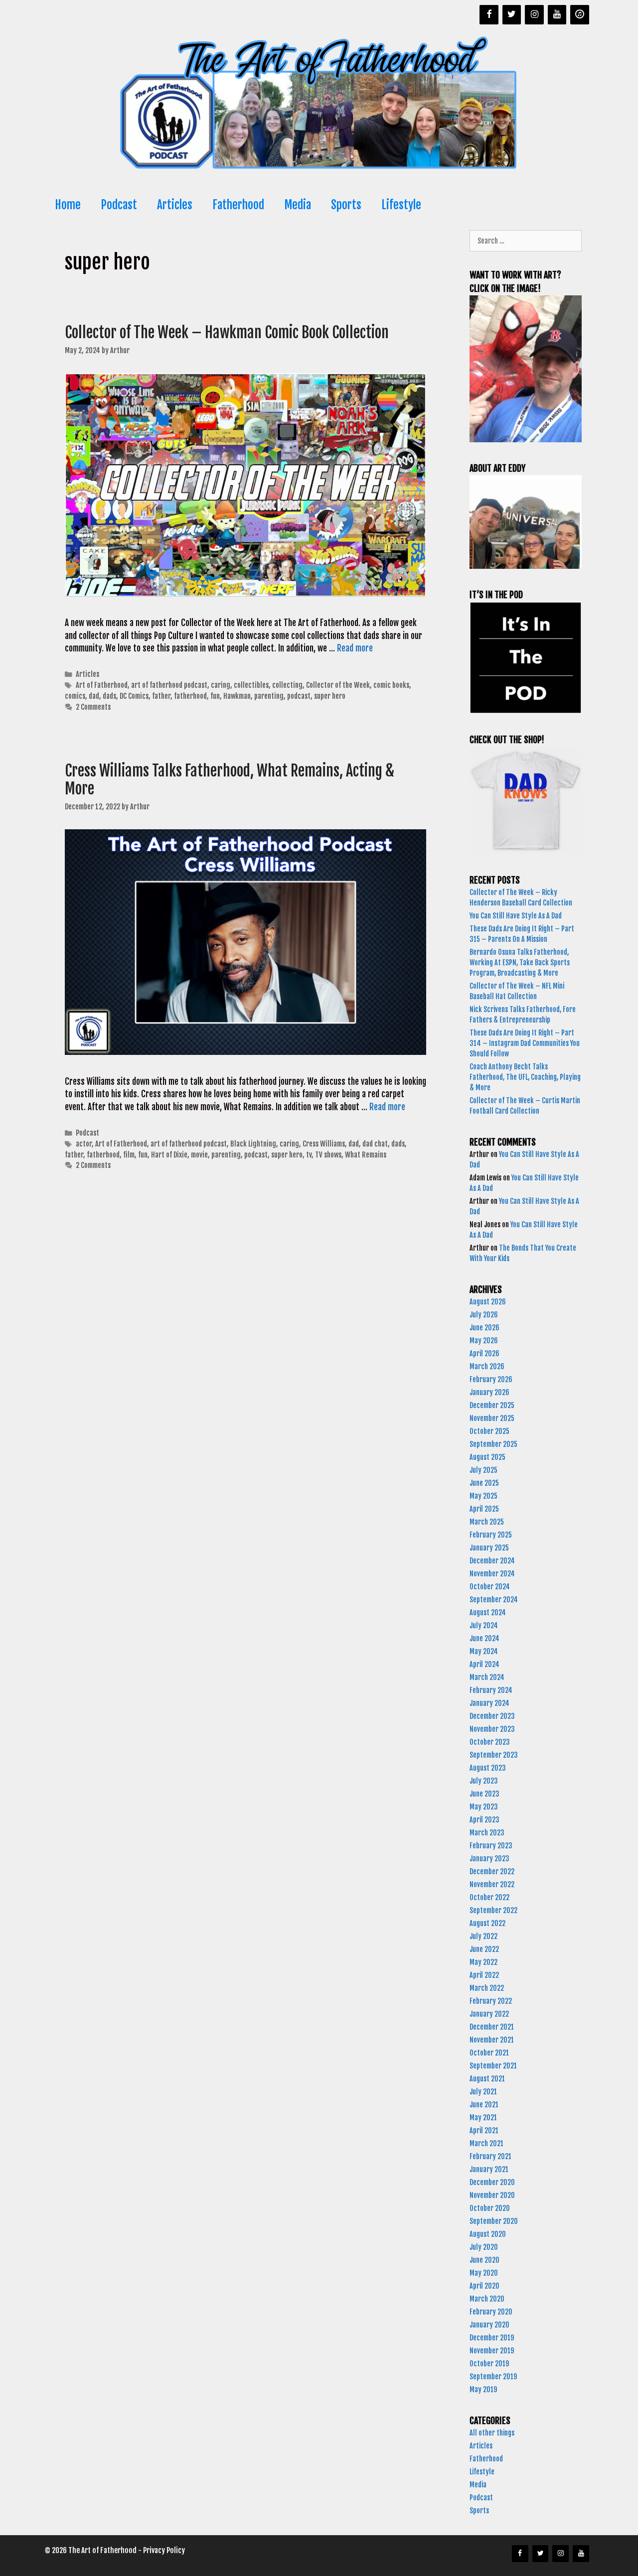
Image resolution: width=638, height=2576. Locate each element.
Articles (175, 205)
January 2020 (489, 2325)
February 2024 (491, 1690)
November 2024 (492, 1574)
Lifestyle (401, 205)
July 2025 (483, 1470)
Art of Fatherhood (102, 685)
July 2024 (484, 1625)
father (161, 696)
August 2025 (487, 1457)
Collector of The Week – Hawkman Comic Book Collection (228, 332)
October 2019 (489, 2364)
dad (94, 696)
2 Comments (93, 707)
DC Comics (134, 696)
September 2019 (493, 2377)
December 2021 (492, 2027)
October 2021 (489, 2053)
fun (215, 696)
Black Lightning (253, 1144)
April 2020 (484, 2286)
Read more (355, 648)
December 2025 (492, 1405)
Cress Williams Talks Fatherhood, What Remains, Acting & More (230, 780)
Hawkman (237, 696)
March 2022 (487, 1988)
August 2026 (488, 1302)
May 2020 (484, 2273)
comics (75, 696)
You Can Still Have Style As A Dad (516, 916)
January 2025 (489, 1548)
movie (199, 1155)
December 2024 (492, 1561)
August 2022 (487, 1923)
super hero (330, 696)
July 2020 (484, 2247)
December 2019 (492, 2338)
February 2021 (490, 2156)
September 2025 (493, 1444)
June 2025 (484, 1483)
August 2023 (488, 1768)
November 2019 (492, 2351)
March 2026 (487, 1366)
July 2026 (484, 1315)
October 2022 (489, 1897)
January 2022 (489, 2014)
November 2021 (492, 2040)
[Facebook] (489, 15)
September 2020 (494, 2221)
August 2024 (488, 1612)
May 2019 (483, 2389)
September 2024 (494, 1600)
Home (68, 205)
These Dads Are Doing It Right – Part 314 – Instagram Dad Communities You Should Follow (525, 1043)
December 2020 (492, 2182)
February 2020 (491, 2312)
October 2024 (490, 1587)
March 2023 (487, 1833)
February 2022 (491, 2001)
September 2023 (494, 1755)
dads (109, 696)
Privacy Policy (164, 2550)
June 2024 (484, 1638)
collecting (287, 685)
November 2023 (492, 1729)
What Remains (366, 1155)
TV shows (328, 1155)
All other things (492, 2433)
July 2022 (483, 1936)
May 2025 (483, 1496)
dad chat (375, 1144)
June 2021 (484, 2105)
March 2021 (486, 2143)
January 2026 (489, 1392)
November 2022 (492, 1884)
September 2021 (493, 2066)
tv (309, 1155)
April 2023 (484, 1820)
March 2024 (487, 1677)
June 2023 (484, 1794)
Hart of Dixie (169, 1155)
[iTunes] (580, 15)
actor (84, 1144)
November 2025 (492, 1418)
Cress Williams (324, 1144)
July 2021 (483, 2092)
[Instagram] (534, 15)
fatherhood (190, 696)
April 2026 (484, 1353)
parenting (269, 696)
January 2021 (489, 2169)
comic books (391, 685)
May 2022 (483, 1962)
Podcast (119, 205)
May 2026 (484, 1341)
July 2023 (484, 1781)
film (129, 1155)
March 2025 (487, 1522)
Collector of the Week (338, 685)
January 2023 (489, 1859)
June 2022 (484, 1949)
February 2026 (491, 1379)
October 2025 (489, 1431)
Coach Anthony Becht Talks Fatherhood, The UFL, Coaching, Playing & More (525, 1077)
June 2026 (484, 1328)
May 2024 (484, 1651)
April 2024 (484, 1664)
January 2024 (489, 1703)
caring (221, 685)
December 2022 (492, 1871)
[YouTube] (557, 15)
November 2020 (492, 2195)
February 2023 (491, 1846)
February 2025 (491, 1535)
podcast (299, 696)
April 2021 (484, 2130)
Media (298, 205)
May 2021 (483, 2118)
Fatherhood (238, 205)
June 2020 (484, 2260)
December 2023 (492, 1716)
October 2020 (490, 2208)
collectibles (251, 685)
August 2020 (488, 2234)
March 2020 (487, 2299)
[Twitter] (512, 15)
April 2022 (484, 1975)
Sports (346, 205)
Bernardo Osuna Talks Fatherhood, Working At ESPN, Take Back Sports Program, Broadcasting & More (520, 963)
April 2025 (484, 1509)
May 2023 (484, 1807)
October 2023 (490, 1742)
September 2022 (493, 1910)
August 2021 (487, 2079)
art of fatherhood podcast (169, 685)
